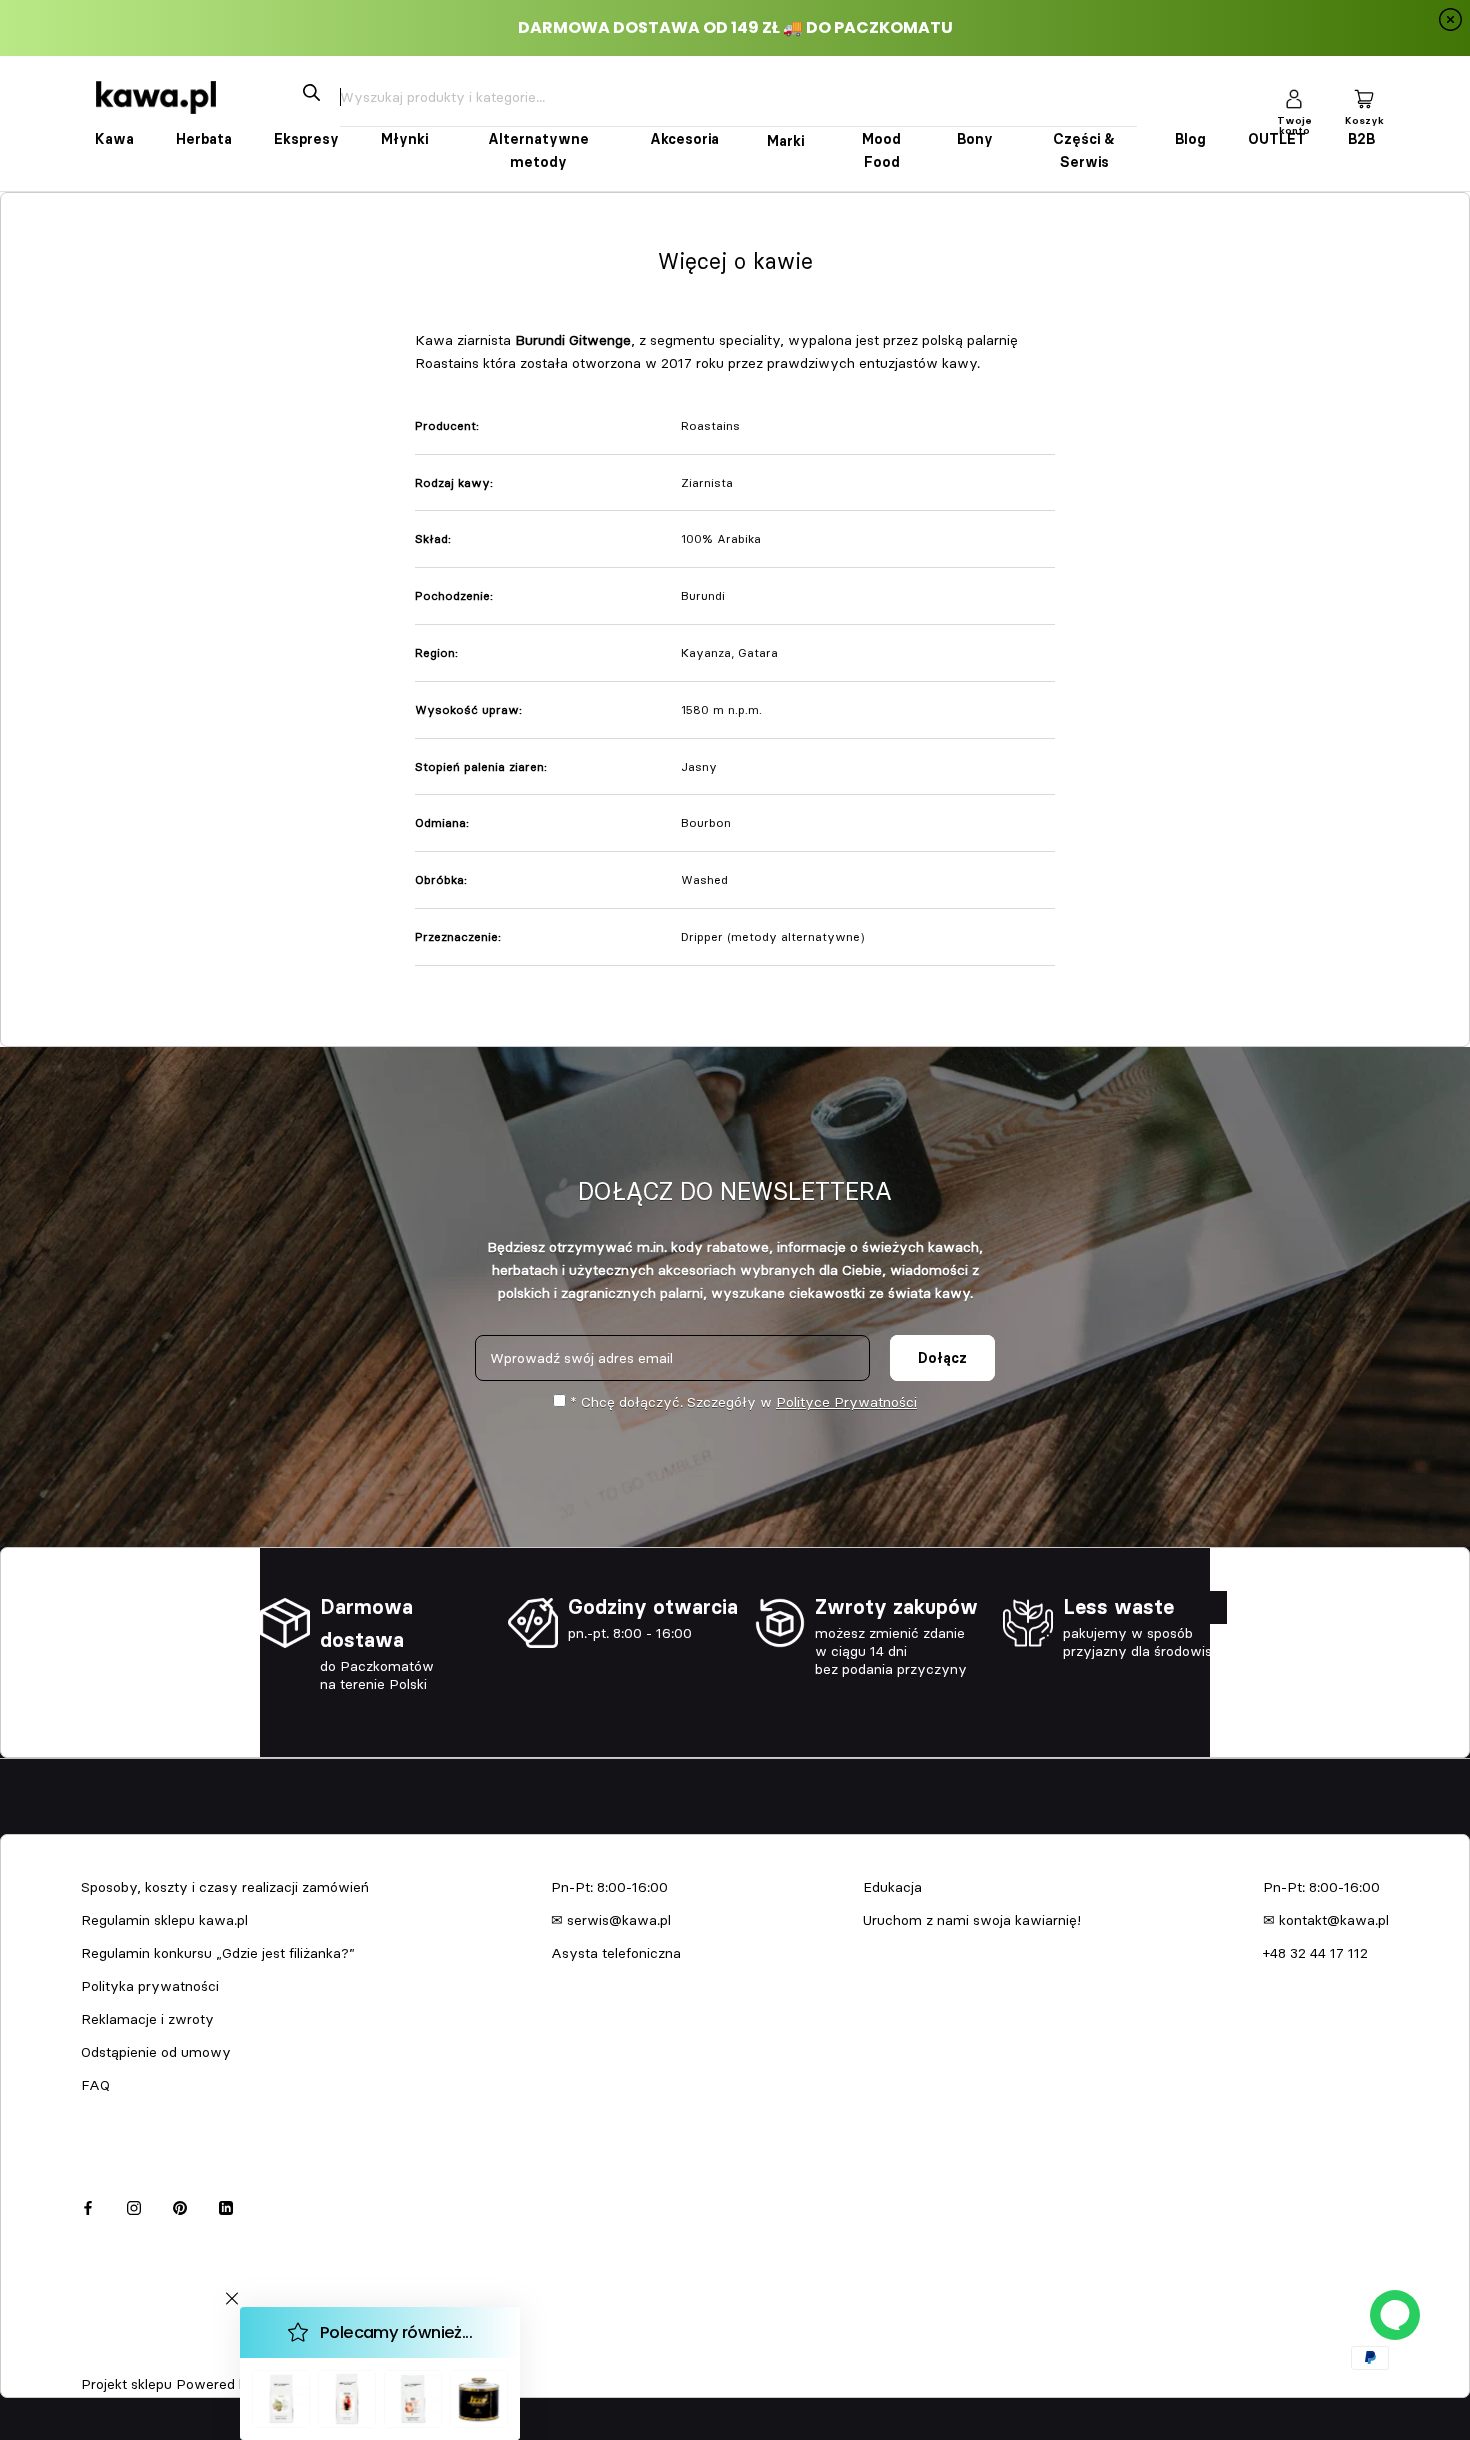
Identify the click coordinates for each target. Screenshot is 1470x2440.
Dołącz (942, 1358)
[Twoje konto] (1294, 97)
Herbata (204, 139)
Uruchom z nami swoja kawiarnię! (972, 1920)
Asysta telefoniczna (616, 1953)
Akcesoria (684, 139)
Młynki (404, 139)
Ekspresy (306, 139)
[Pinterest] (180, 2204)
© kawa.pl (109, 2358)
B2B (1361, 139)
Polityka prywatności (150, 1986)
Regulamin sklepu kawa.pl (164, 1920)
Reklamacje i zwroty (147, 2019)
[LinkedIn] (226, 2204)
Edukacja (892, 1887)
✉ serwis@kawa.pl (611, 1920)
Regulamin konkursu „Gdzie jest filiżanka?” (218, 1953)
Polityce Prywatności (846, 1402)
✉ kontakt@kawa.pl (1326, 1920)
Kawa (114, 139)
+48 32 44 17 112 (1315, 1953)
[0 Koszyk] (1364, 97)
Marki (785, 141)
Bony (975, 139)
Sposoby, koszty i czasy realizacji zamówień (225, 1887)
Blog (1190, 139)
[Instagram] (134, 2204)
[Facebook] (88, 2204)
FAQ (95, 2085)
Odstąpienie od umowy (156, 2052)
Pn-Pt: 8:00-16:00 (609, 1887)
